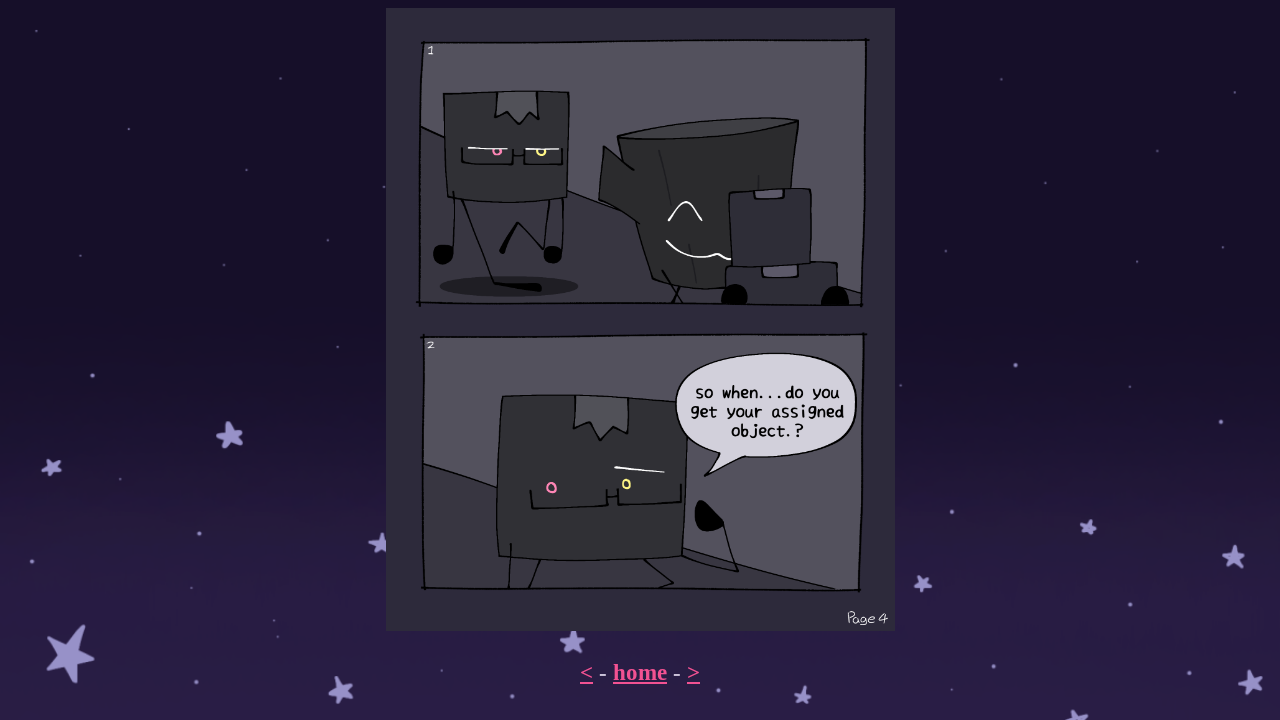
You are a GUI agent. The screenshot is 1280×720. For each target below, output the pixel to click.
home (640, 672)
